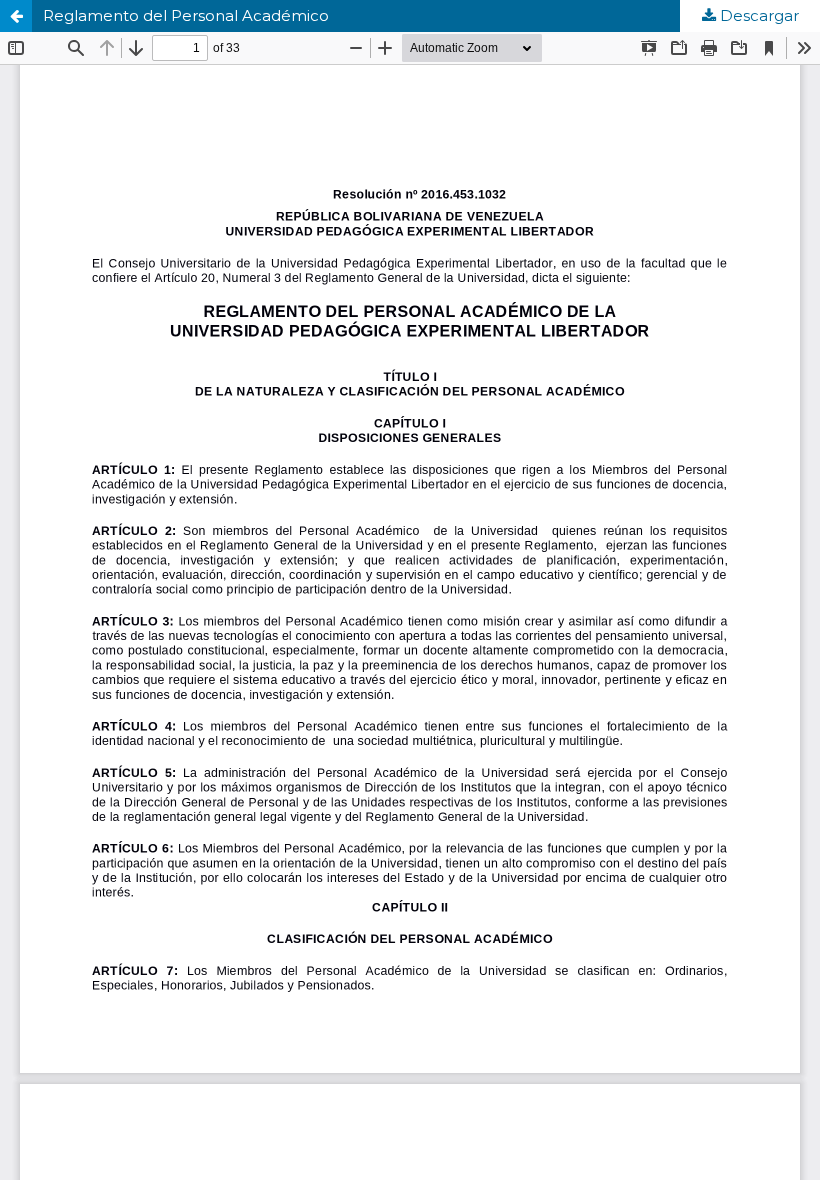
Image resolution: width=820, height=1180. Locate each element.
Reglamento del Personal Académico (186, 15)
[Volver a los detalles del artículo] (16, 16)
